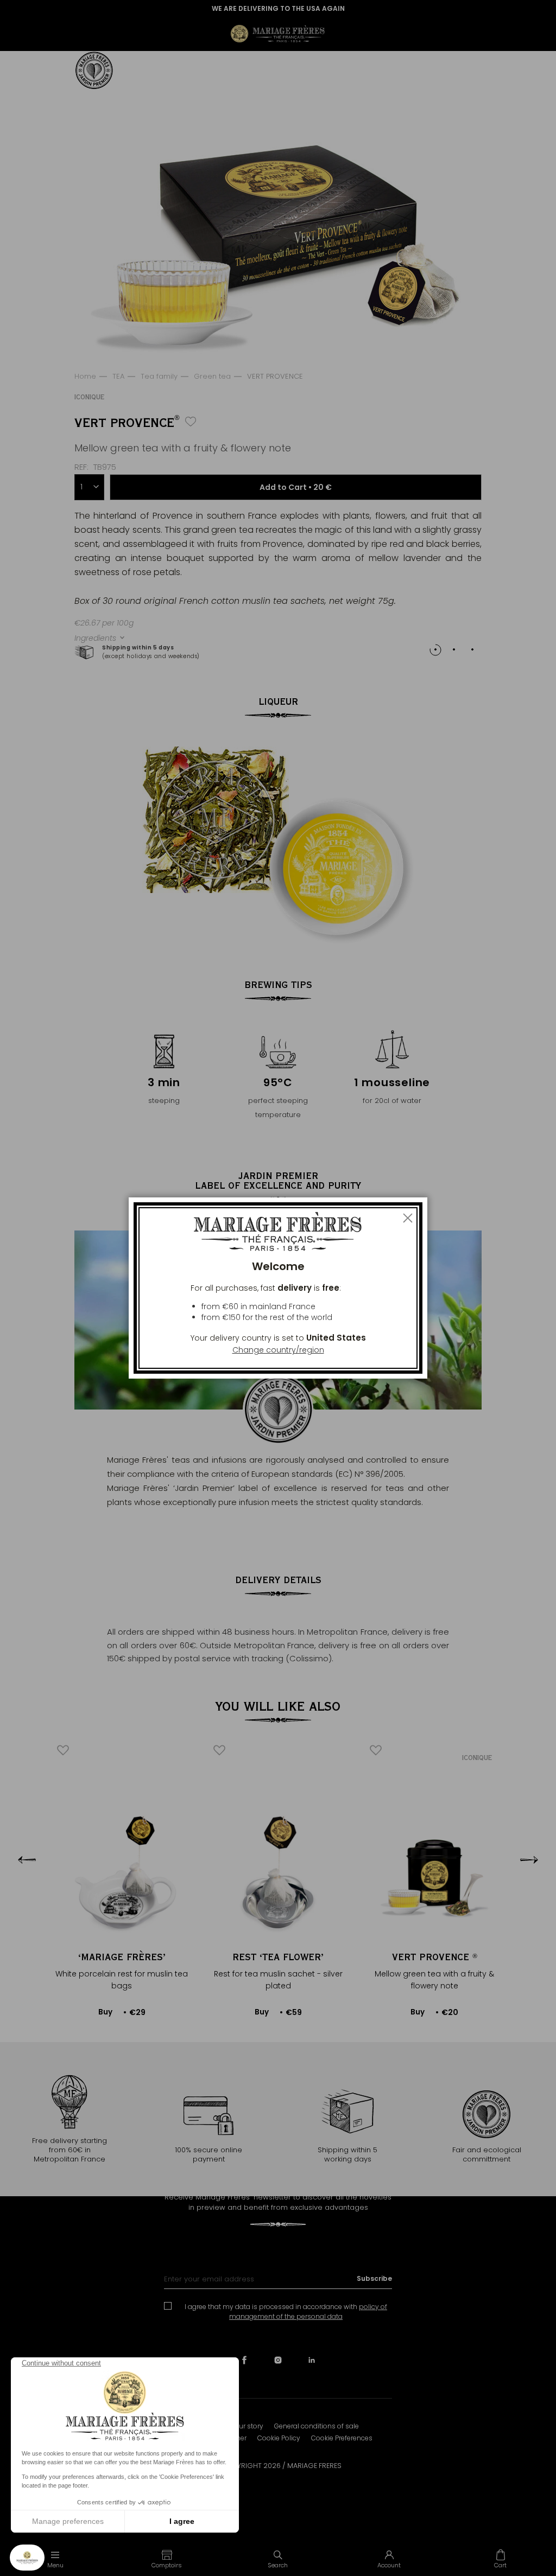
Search (278, 2565)
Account (389, 2565)
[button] (167, 2559)
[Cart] (500, 2559)
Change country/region (278, 1350)
